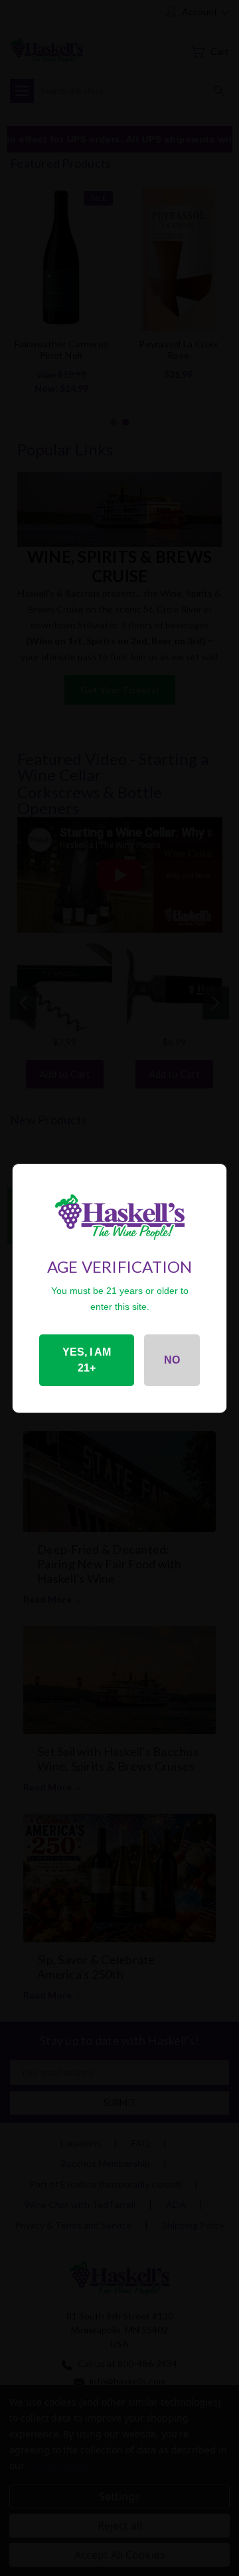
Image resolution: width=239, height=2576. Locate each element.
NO (172, 1360)
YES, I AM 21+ (87, 1360)
